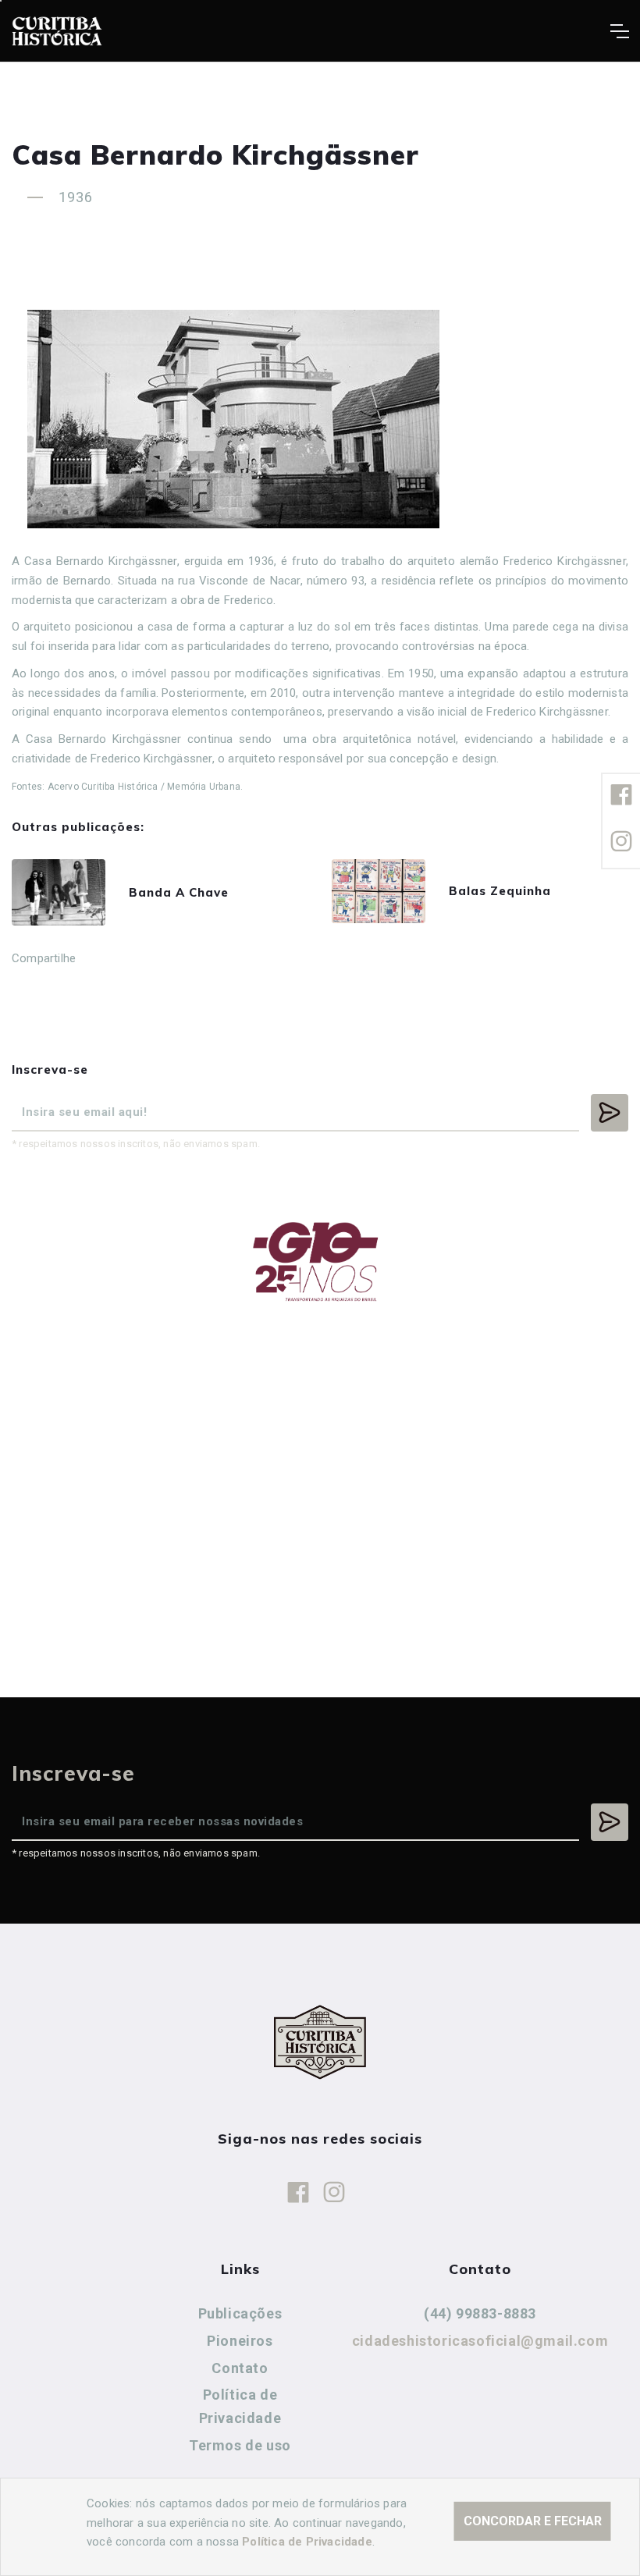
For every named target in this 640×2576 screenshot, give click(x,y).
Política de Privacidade (240, 2406)
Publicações (240, 2313)
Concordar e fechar (533, 2521)
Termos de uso (240, 2445)
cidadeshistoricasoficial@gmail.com (480, 2341)
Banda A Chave (179, 892)
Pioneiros (240, 2341)
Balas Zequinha (500, 891)
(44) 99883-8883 (480, 2313)
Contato (240, 2368)
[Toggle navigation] (619, 31)
